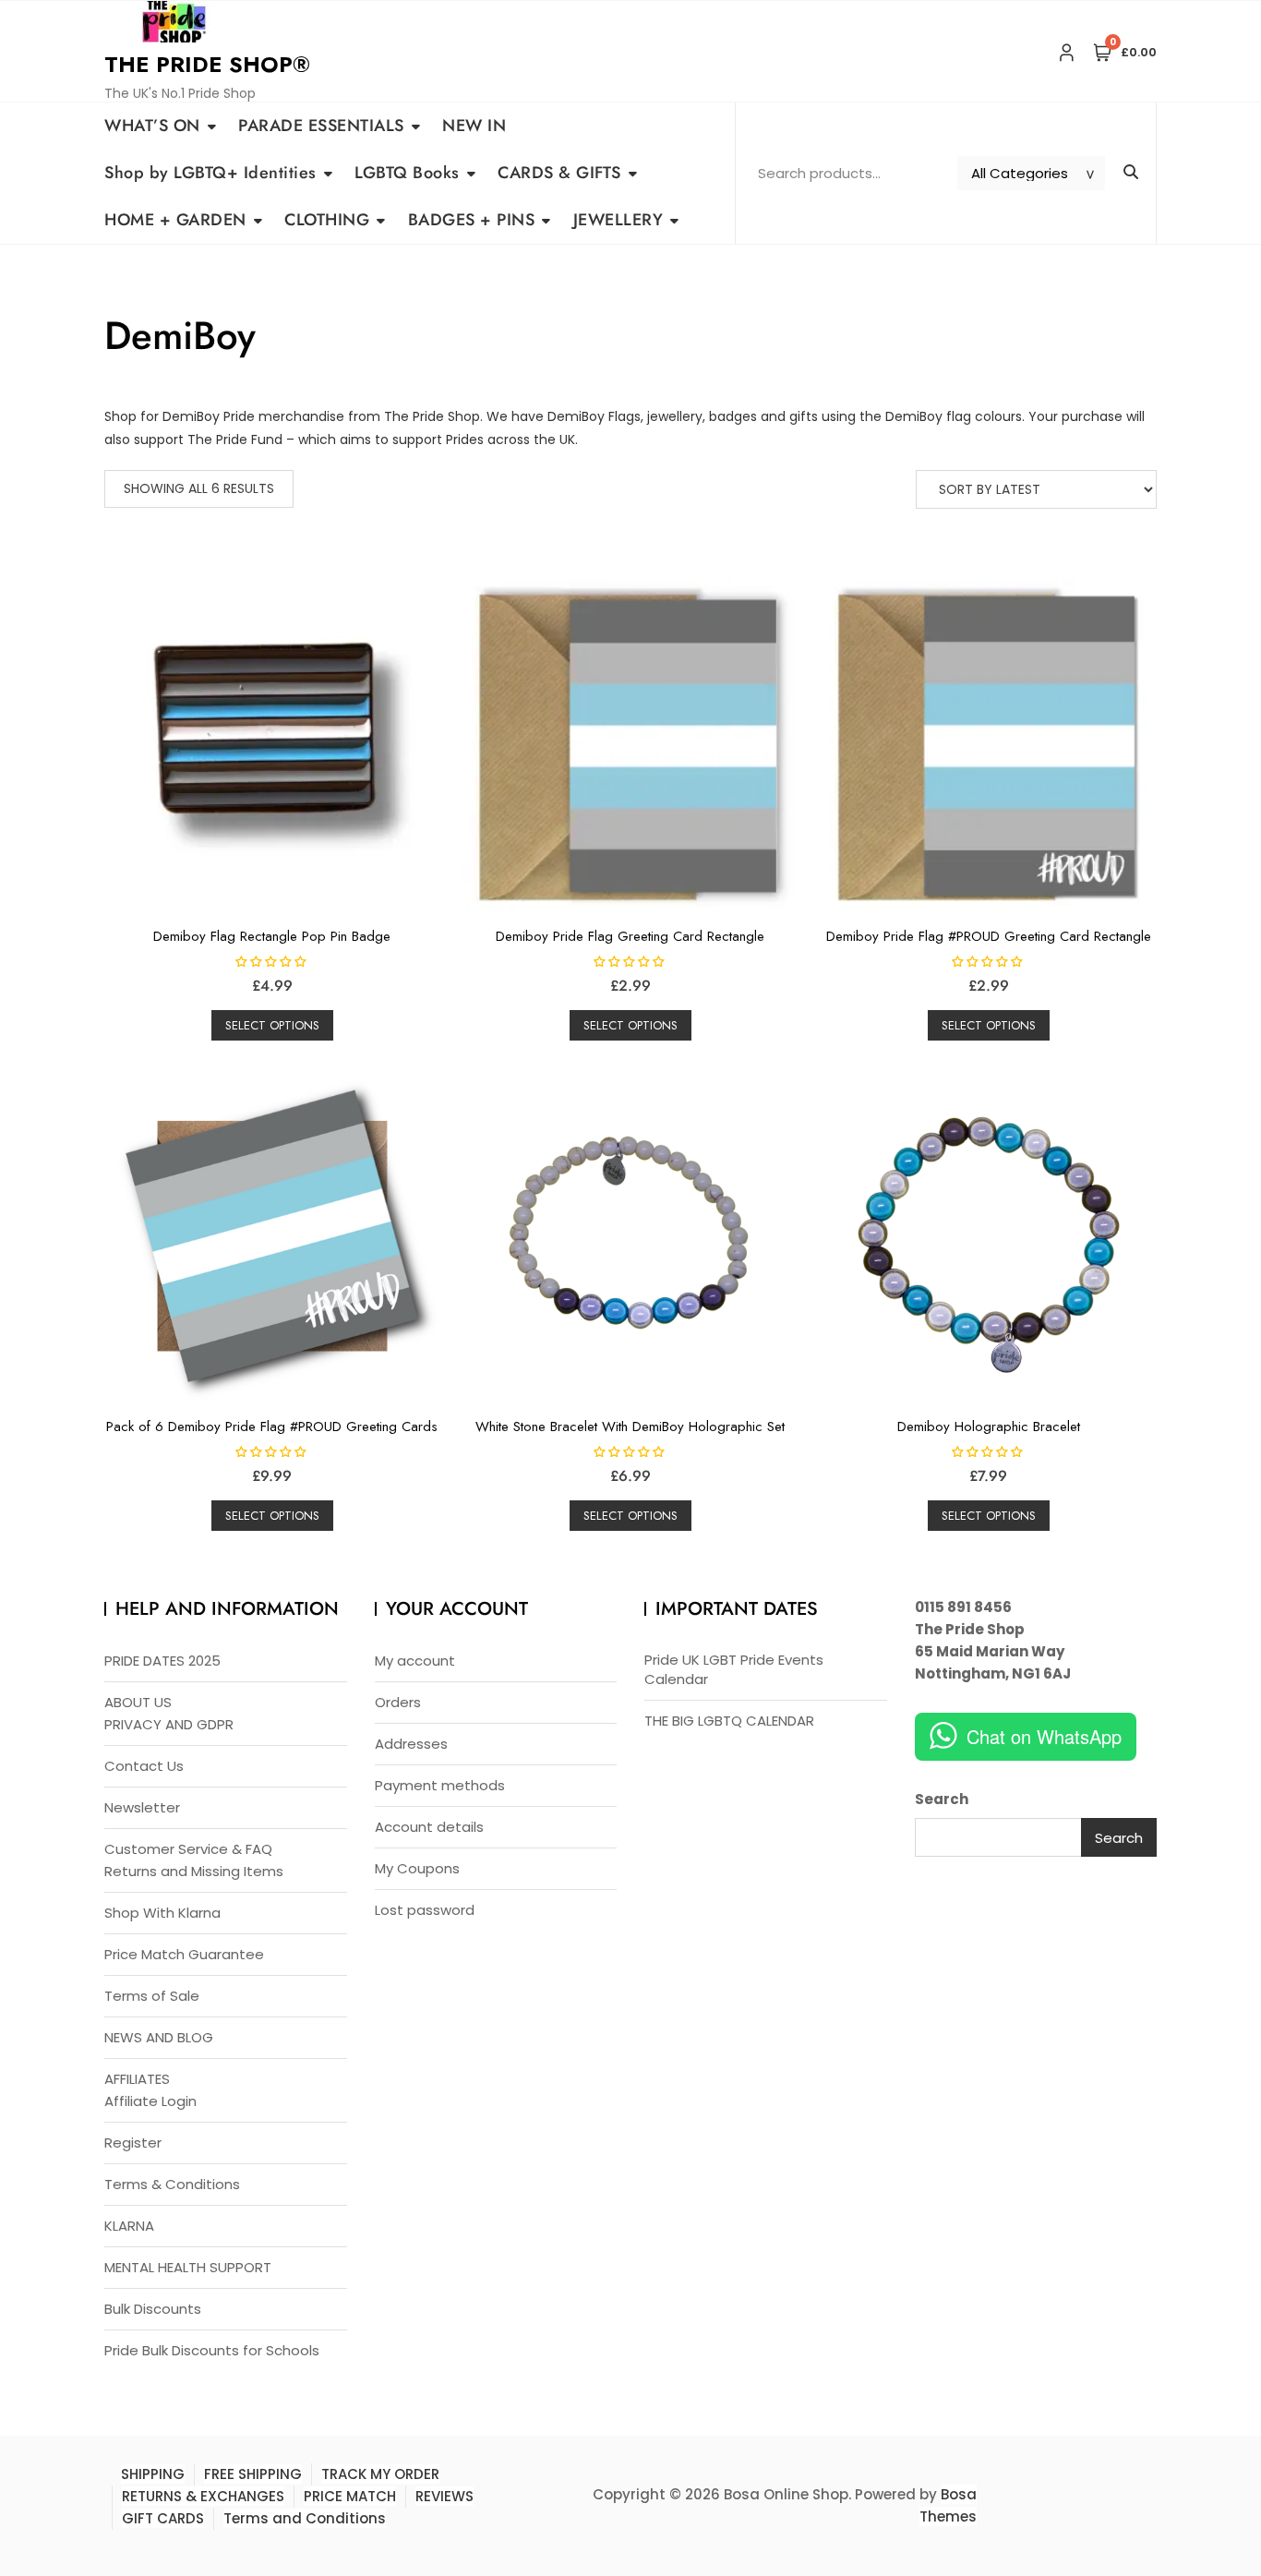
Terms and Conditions (305, 2518)
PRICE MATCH (350, 2496)
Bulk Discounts (153, 2309)
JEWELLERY (618, 220)
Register (133, 2143)
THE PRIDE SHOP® (207, 64)
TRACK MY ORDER (380, 2474)
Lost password (425, 1910)
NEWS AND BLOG (159, 2037)
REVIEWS (444, 2496)
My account (415, 1661)
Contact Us (144, 1766)
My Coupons (417, 1868)
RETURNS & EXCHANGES (203, 2496)
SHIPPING (153, 2474)
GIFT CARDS (163, 2518)
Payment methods (440, 1785)
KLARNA (129, 2226)
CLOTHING (327, 220)
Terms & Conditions (172, 2184)
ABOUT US (138, 1702)
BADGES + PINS (472, 220)
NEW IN (474, 126)
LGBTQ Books (407, 173)
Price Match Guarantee (184, 1954)
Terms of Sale (152, 1996)
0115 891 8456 (963, 1607)
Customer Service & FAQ (188, 1849)
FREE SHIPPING (253, 2474)
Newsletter (142, 1807)
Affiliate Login (150, 2101)
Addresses (411, 1744)
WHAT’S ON (152, 126)
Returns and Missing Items (194, 1871)
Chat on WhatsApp (1044, 1736)
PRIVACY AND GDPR (169, 1724)
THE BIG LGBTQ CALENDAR (729, 1721)
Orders (398, 1702)
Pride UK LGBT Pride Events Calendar (734, 1669)
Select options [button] (272, 1025)
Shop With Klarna (162, 1913)
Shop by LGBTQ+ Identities (210, 173)
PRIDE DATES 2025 (162, 1661)
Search (942, 1799)
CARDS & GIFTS (559, 173)
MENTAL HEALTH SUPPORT (188, 2267)
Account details (429, 1827)
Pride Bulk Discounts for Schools (212, 2350)
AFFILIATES (137, 2079)
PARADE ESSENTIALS (321, 126)
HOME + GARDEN (175, 220)
